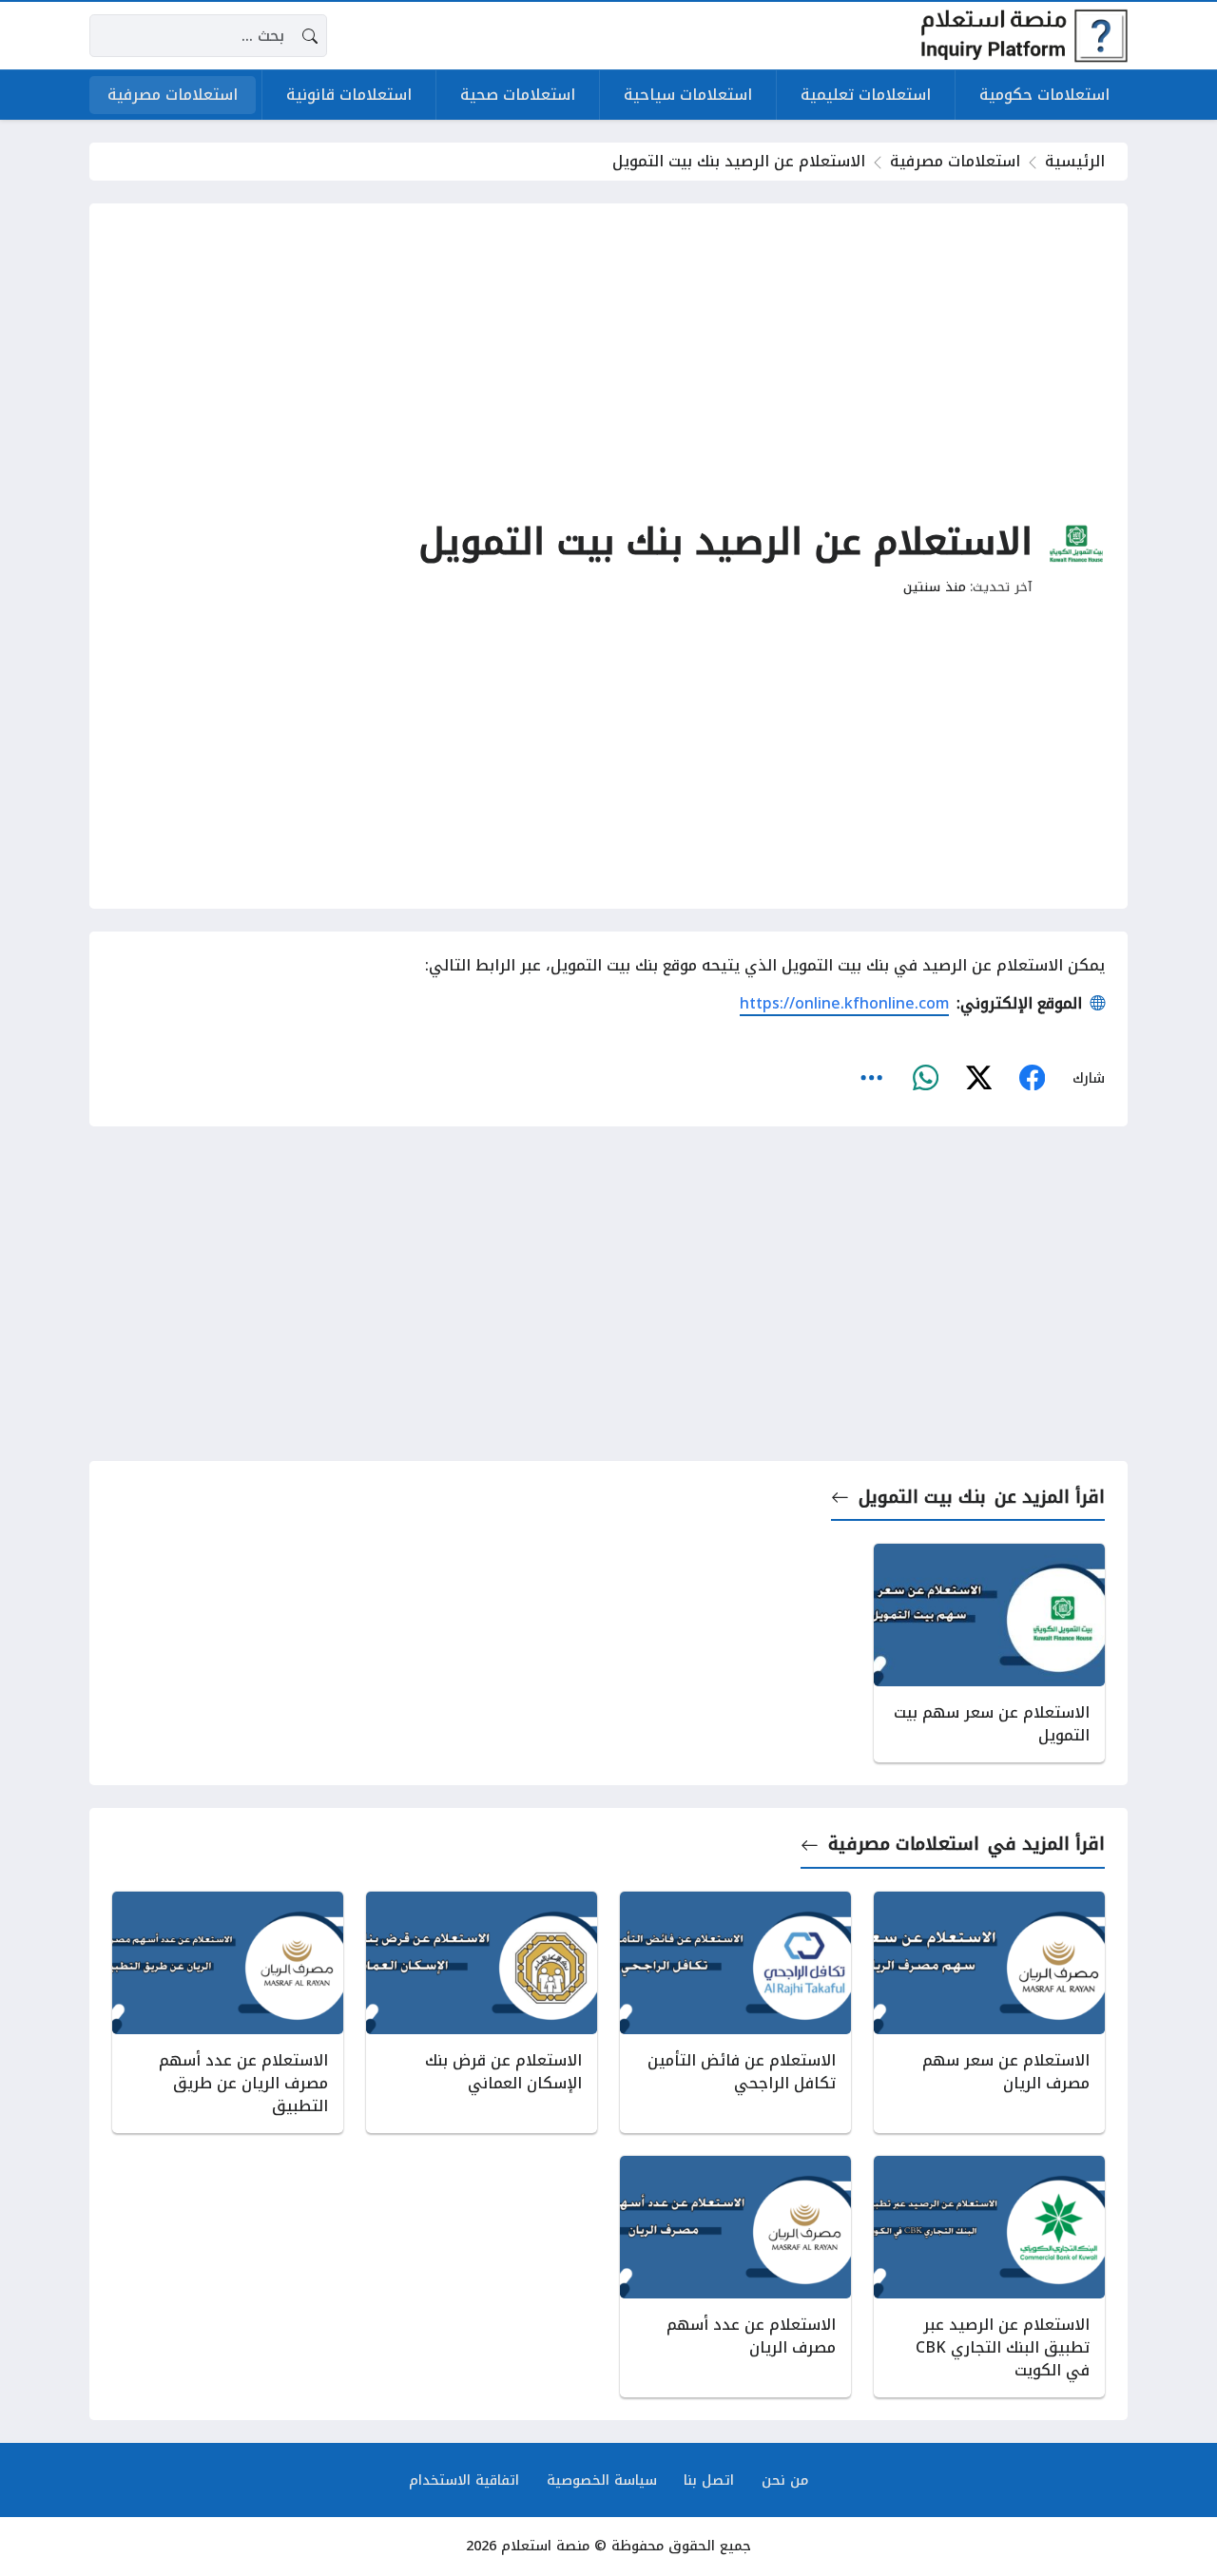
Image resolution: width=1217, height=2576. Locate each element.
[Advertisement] (608, 359)
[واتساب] (925, 1078)
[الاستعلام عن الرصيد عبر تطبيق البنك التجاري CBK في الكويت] (989, 2277)
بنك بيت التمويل (922, 1497)
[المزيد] (872, 1078)
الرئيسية (1075, 161)
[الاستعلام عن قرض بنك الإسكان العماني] (482, 2012)
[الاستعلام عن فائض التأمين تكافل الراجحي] (735, 2012)
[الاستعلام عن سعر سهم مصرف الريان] (989, 2012)
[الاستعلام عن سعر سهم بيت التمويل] (989, 1653)
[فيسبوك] (1032, 1078)
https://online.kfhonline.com (844, 1003)
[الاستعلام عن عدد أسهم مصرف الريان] (735, 2277)
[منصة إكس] (978, 1078)
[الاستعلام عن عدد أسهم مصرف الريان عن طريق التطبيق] (228, 2012)
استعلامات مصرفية (955, 161)
